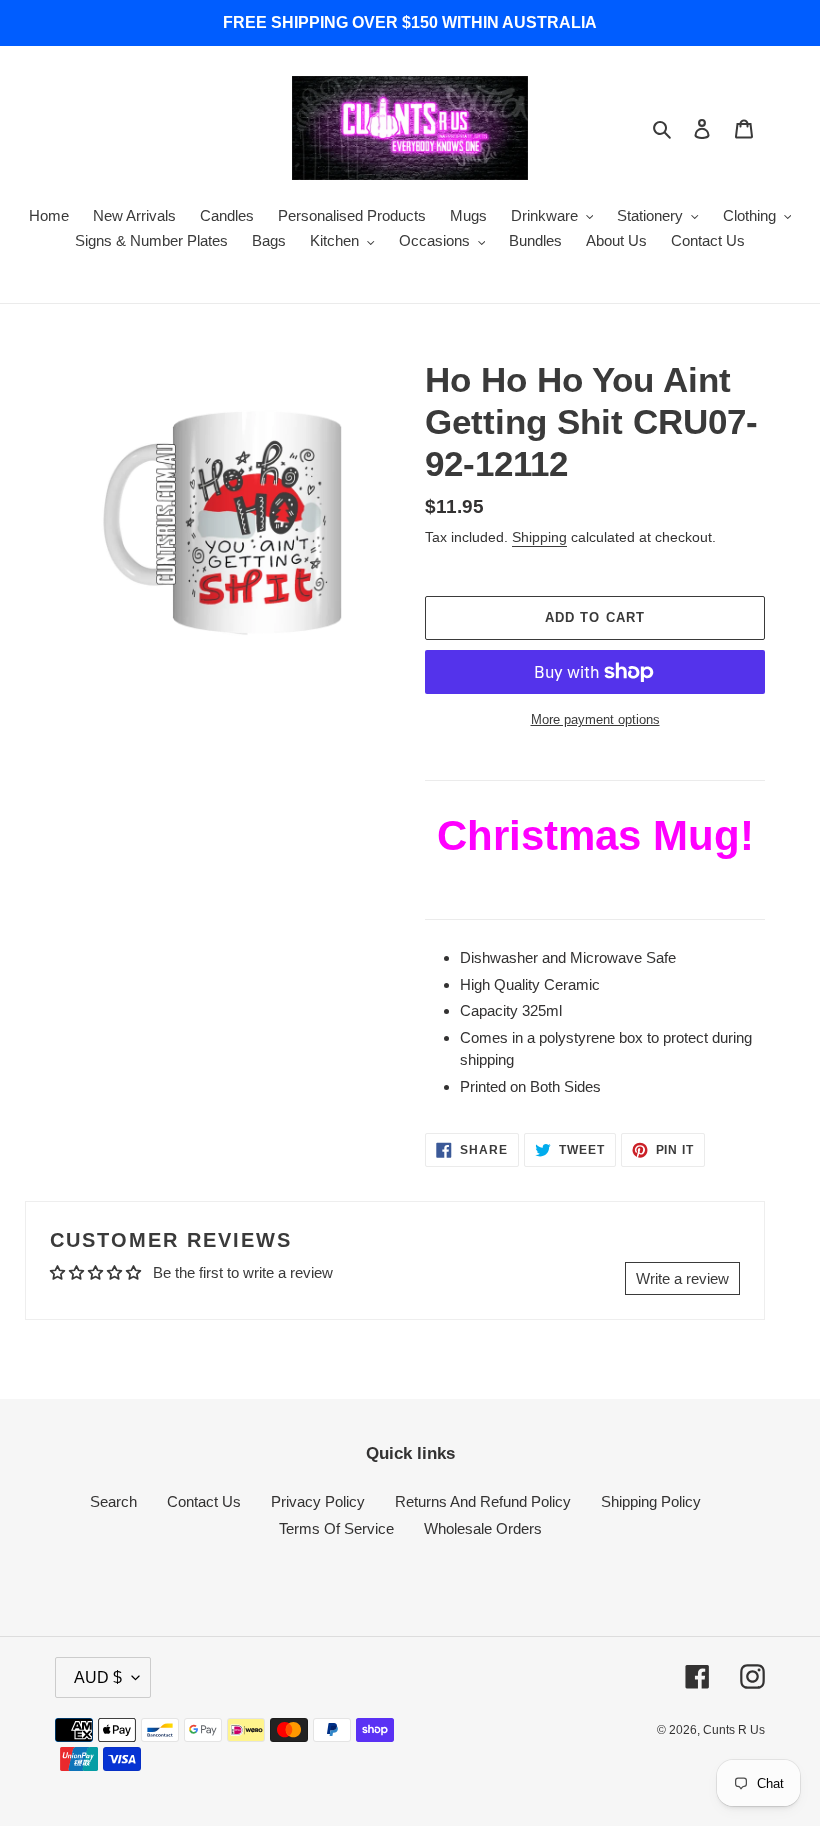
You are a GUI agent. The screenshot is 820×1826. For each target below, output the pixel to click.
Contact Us (204, 1501)
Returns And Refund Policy (483, 1501)
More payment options (595, 719)
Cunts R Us (734, 1730)
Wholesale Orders (483, 1528)
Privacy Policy (318, 1501)
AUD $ (98, 1677)
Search (113, 1501)
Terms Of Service (336, 1528)
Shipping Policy (651, 1501)
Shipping (539, 537)
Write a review (682, 1278)
